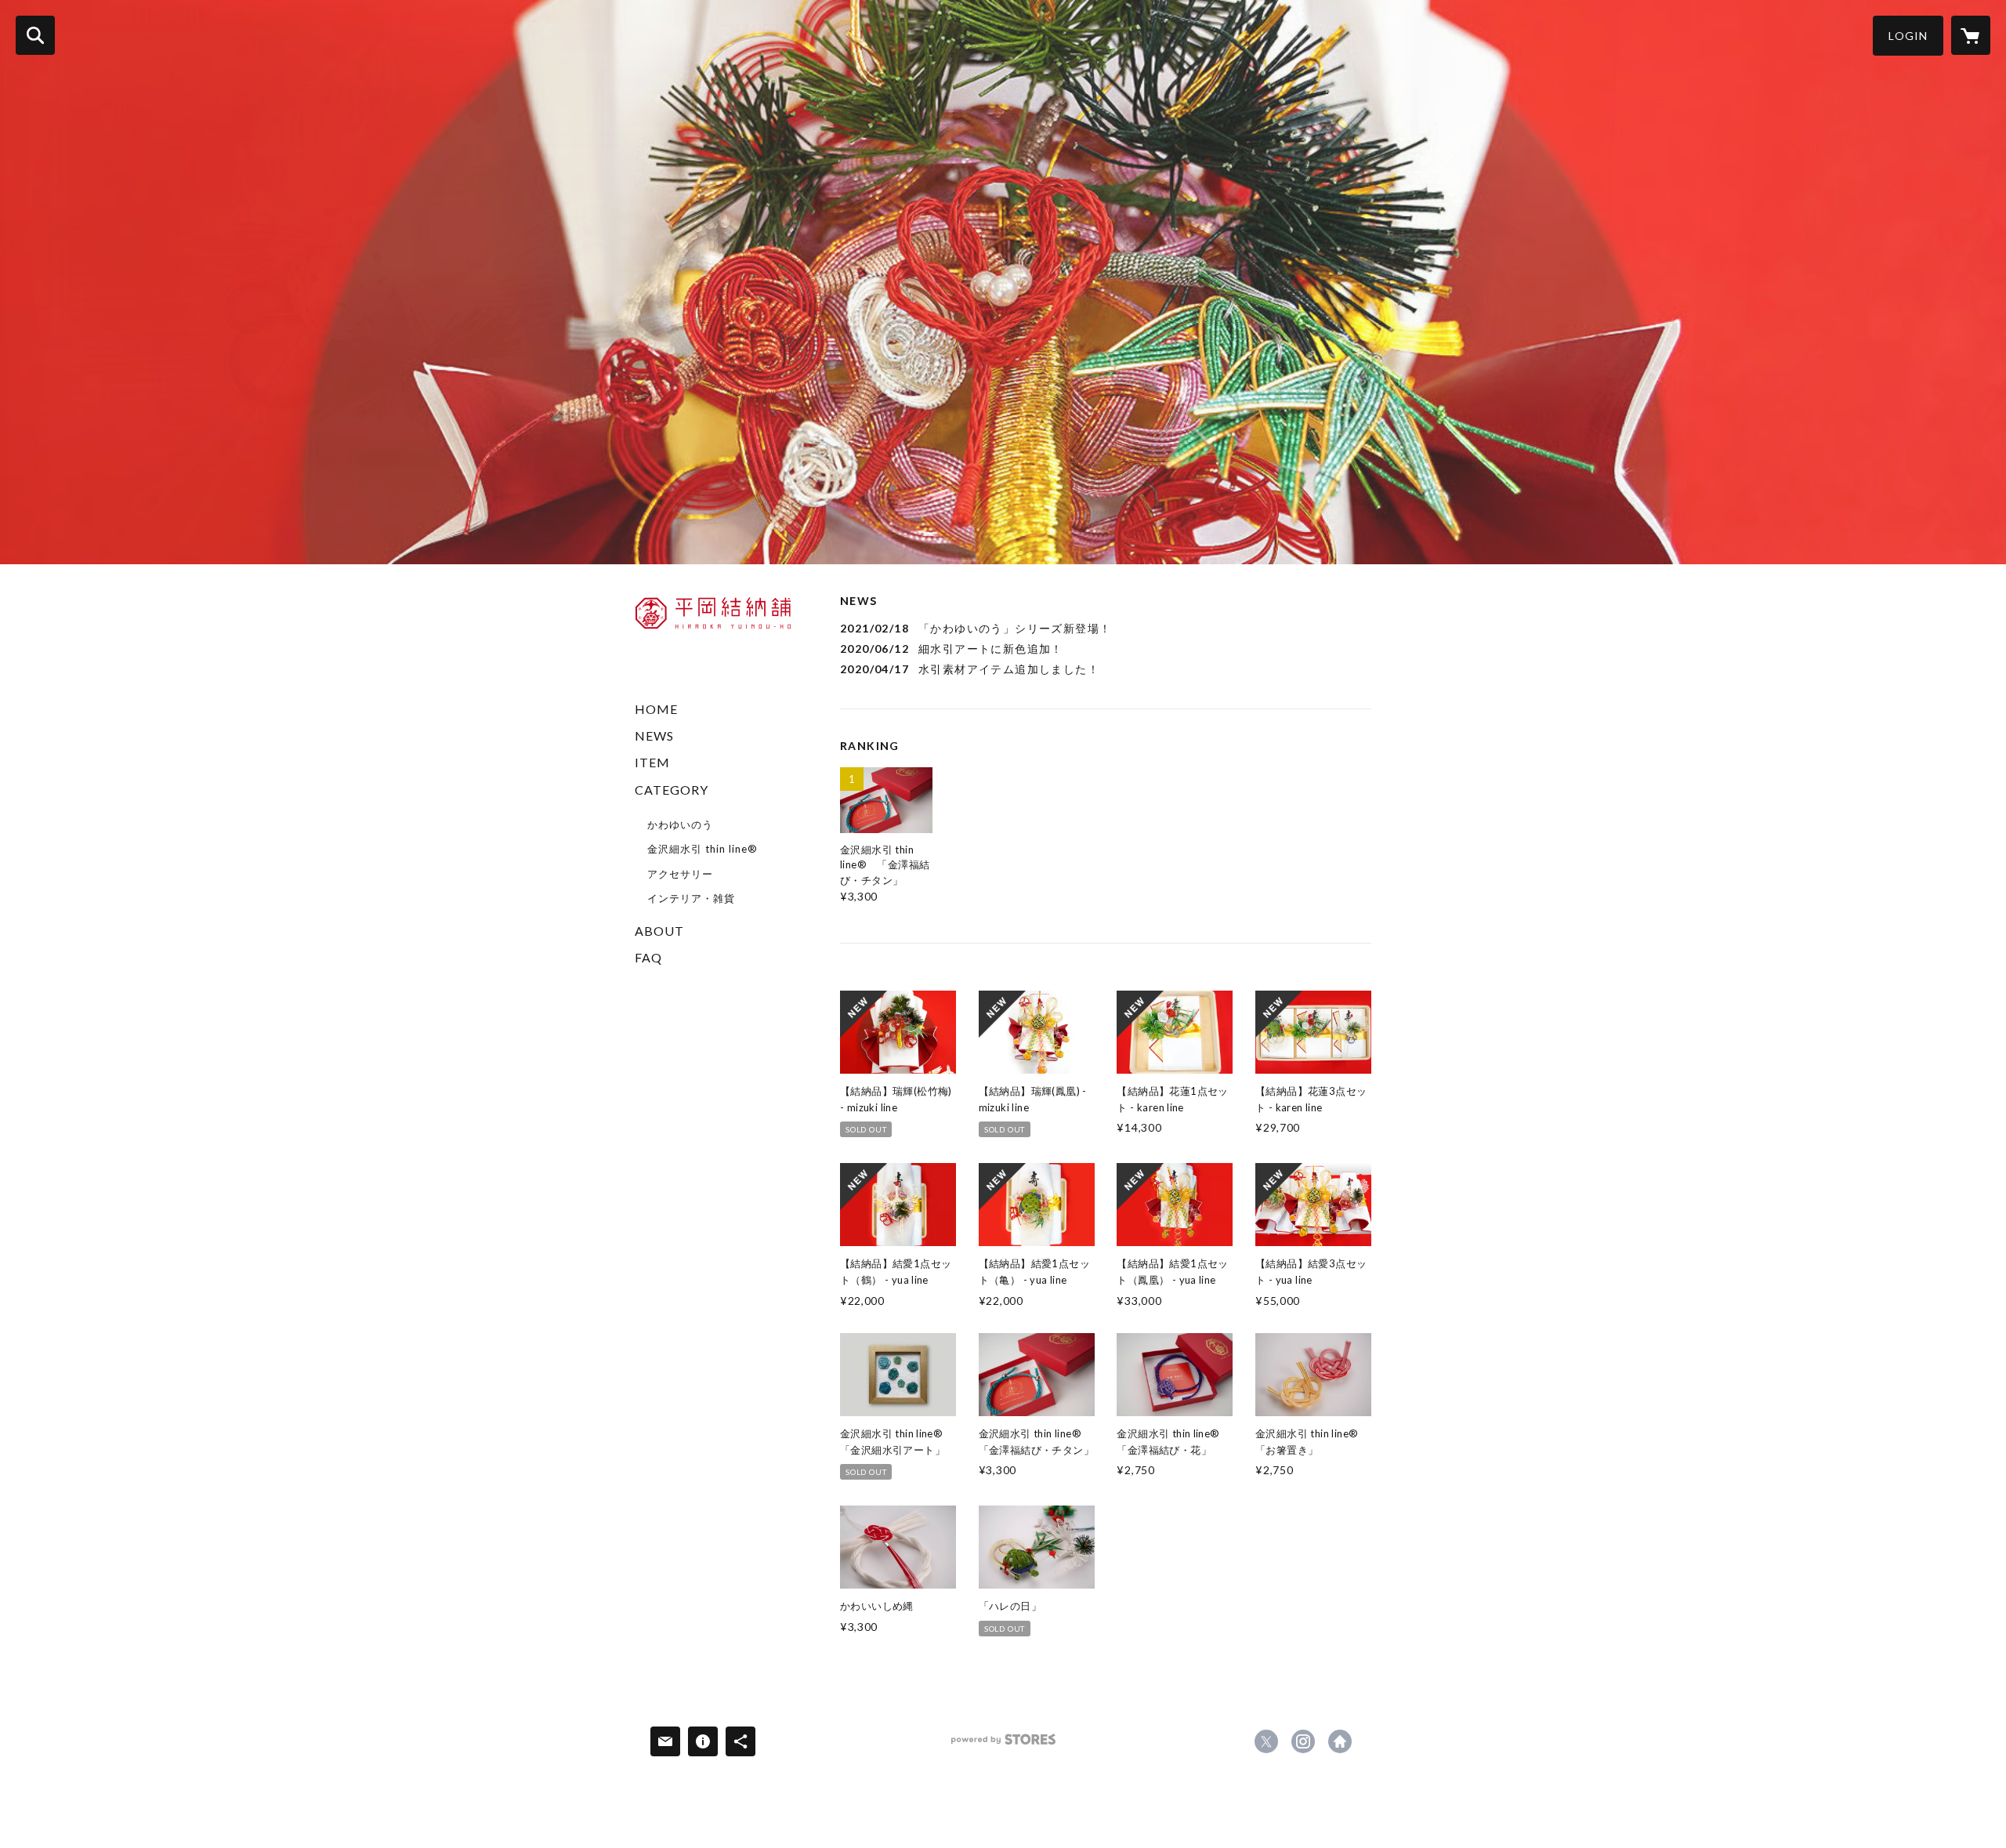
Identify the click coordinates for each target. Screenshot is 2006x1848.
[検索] (35, 35)
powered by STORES (1003, 1745)
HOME (656, 709)
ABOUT (659, 931)
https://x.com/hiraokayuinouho (1266, 1741)
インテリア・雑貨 (691, 898)
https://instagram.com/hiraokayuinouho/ (1303, 1741)
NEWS (654, 736)
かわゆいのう (680, 824)
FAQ (648, 957)
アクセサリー (680, 874)
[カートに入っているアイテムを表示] (1971, 35)
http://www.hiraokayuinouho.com (1340, 1741)
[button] (1908, 36)
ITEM (652, 762)
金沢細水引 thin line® (702, 849)
